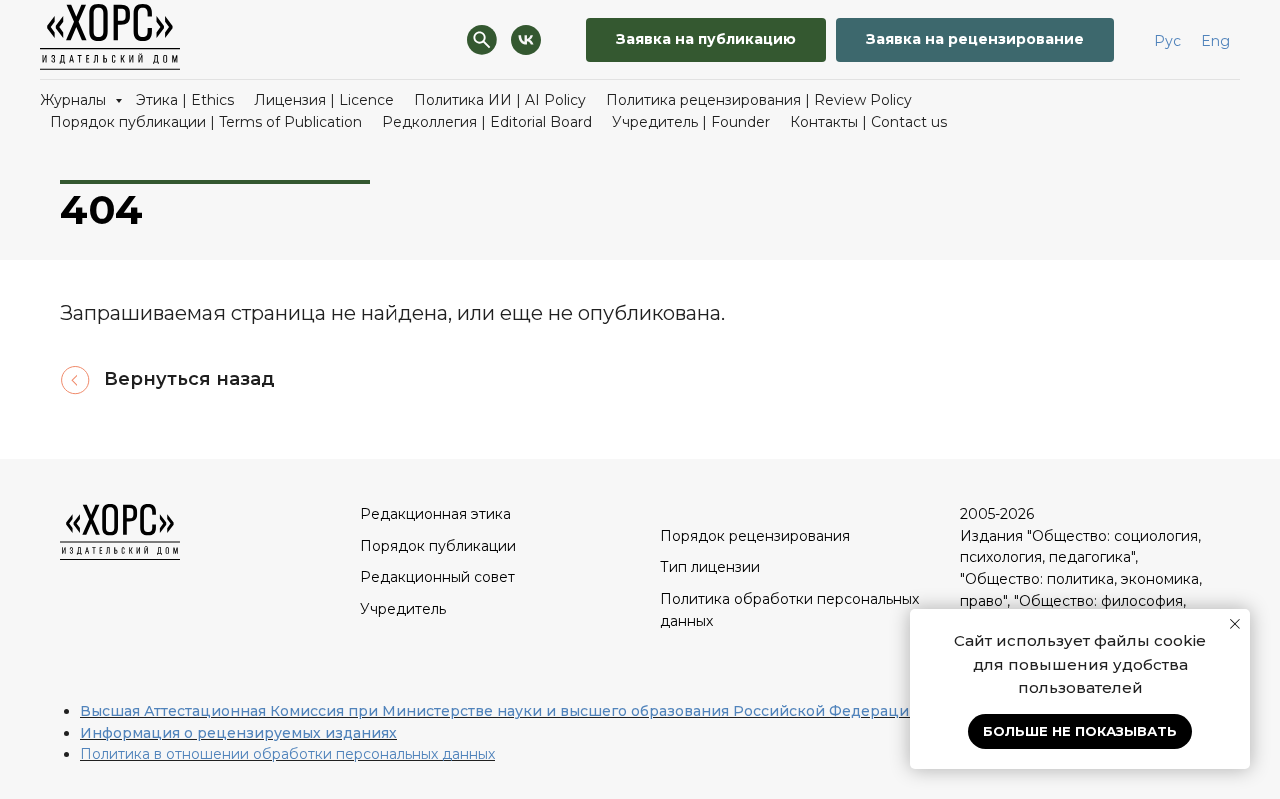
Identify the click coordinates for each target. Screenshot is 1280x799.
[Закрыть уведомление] (1235, 624)
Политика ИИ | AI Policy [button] (500, 100)
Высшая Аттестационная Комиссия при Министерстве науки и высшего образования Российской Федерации (499, 711)
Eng (1215, 41)
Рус (1167, 41)
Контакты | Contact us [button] (868, 122)
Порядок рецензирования (755, 536)
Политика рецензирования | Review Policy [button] (759, 100)
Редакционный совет (437, 577)
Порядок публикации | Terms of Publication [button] (206, 122)
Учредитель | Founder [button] (691, 122)
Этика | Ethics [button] (185, 100)
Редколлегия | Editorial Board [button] (487, 122)
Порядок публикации (438, 546)
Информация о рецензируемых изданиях (238, 733)
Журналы (75, 100)
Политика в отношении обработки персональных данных (287, 754)
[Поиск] (482, 40)
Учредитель (403, 609)
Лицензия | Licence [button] (324, 100)
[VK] (526, 40)
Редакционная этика (435, 514)
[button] (706, 40)
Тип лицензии (710, 567)
